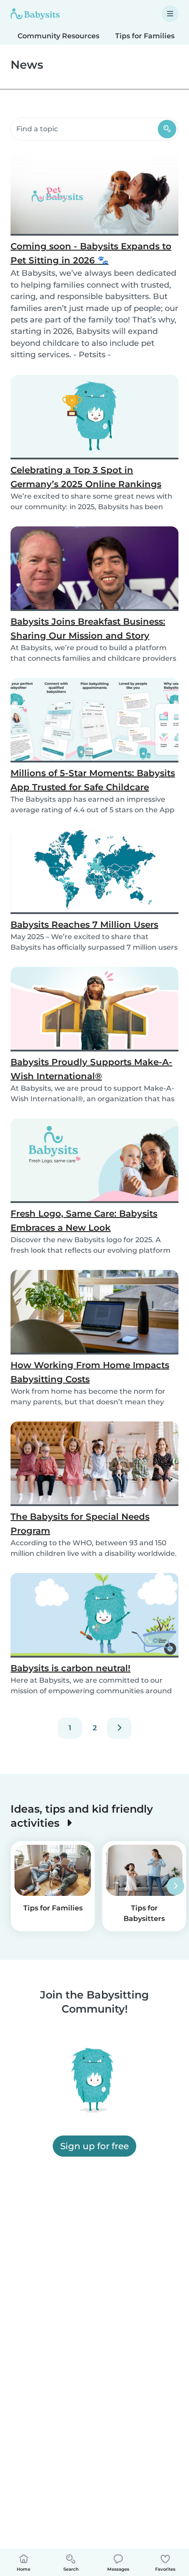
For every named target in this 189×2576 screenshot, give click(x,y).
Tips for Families (145, 36)
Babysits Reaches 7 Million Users (84, 925)
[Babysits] (35, 14)
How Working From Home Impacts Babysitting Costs (90, 1372)
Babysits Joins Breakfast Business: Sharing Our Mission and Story (88, 629)
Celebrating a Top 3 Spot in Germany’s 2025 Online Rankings (86, 477)
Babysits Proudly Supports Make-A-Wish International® (91, 1069)
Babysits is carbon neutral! (71, 1668)
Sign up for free (94, 2146)
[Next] (119, 1728)
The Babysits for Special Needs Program (80, 1524)
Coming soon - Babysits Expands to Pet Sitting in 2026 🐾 (91, 253)
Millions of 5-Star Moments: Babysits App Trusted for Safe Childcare (93, 780)
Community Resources (58, 36)
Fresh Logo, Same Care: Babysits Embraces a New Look (84, 1221)
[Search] (167, 129)
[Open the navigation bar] (170, 14)
